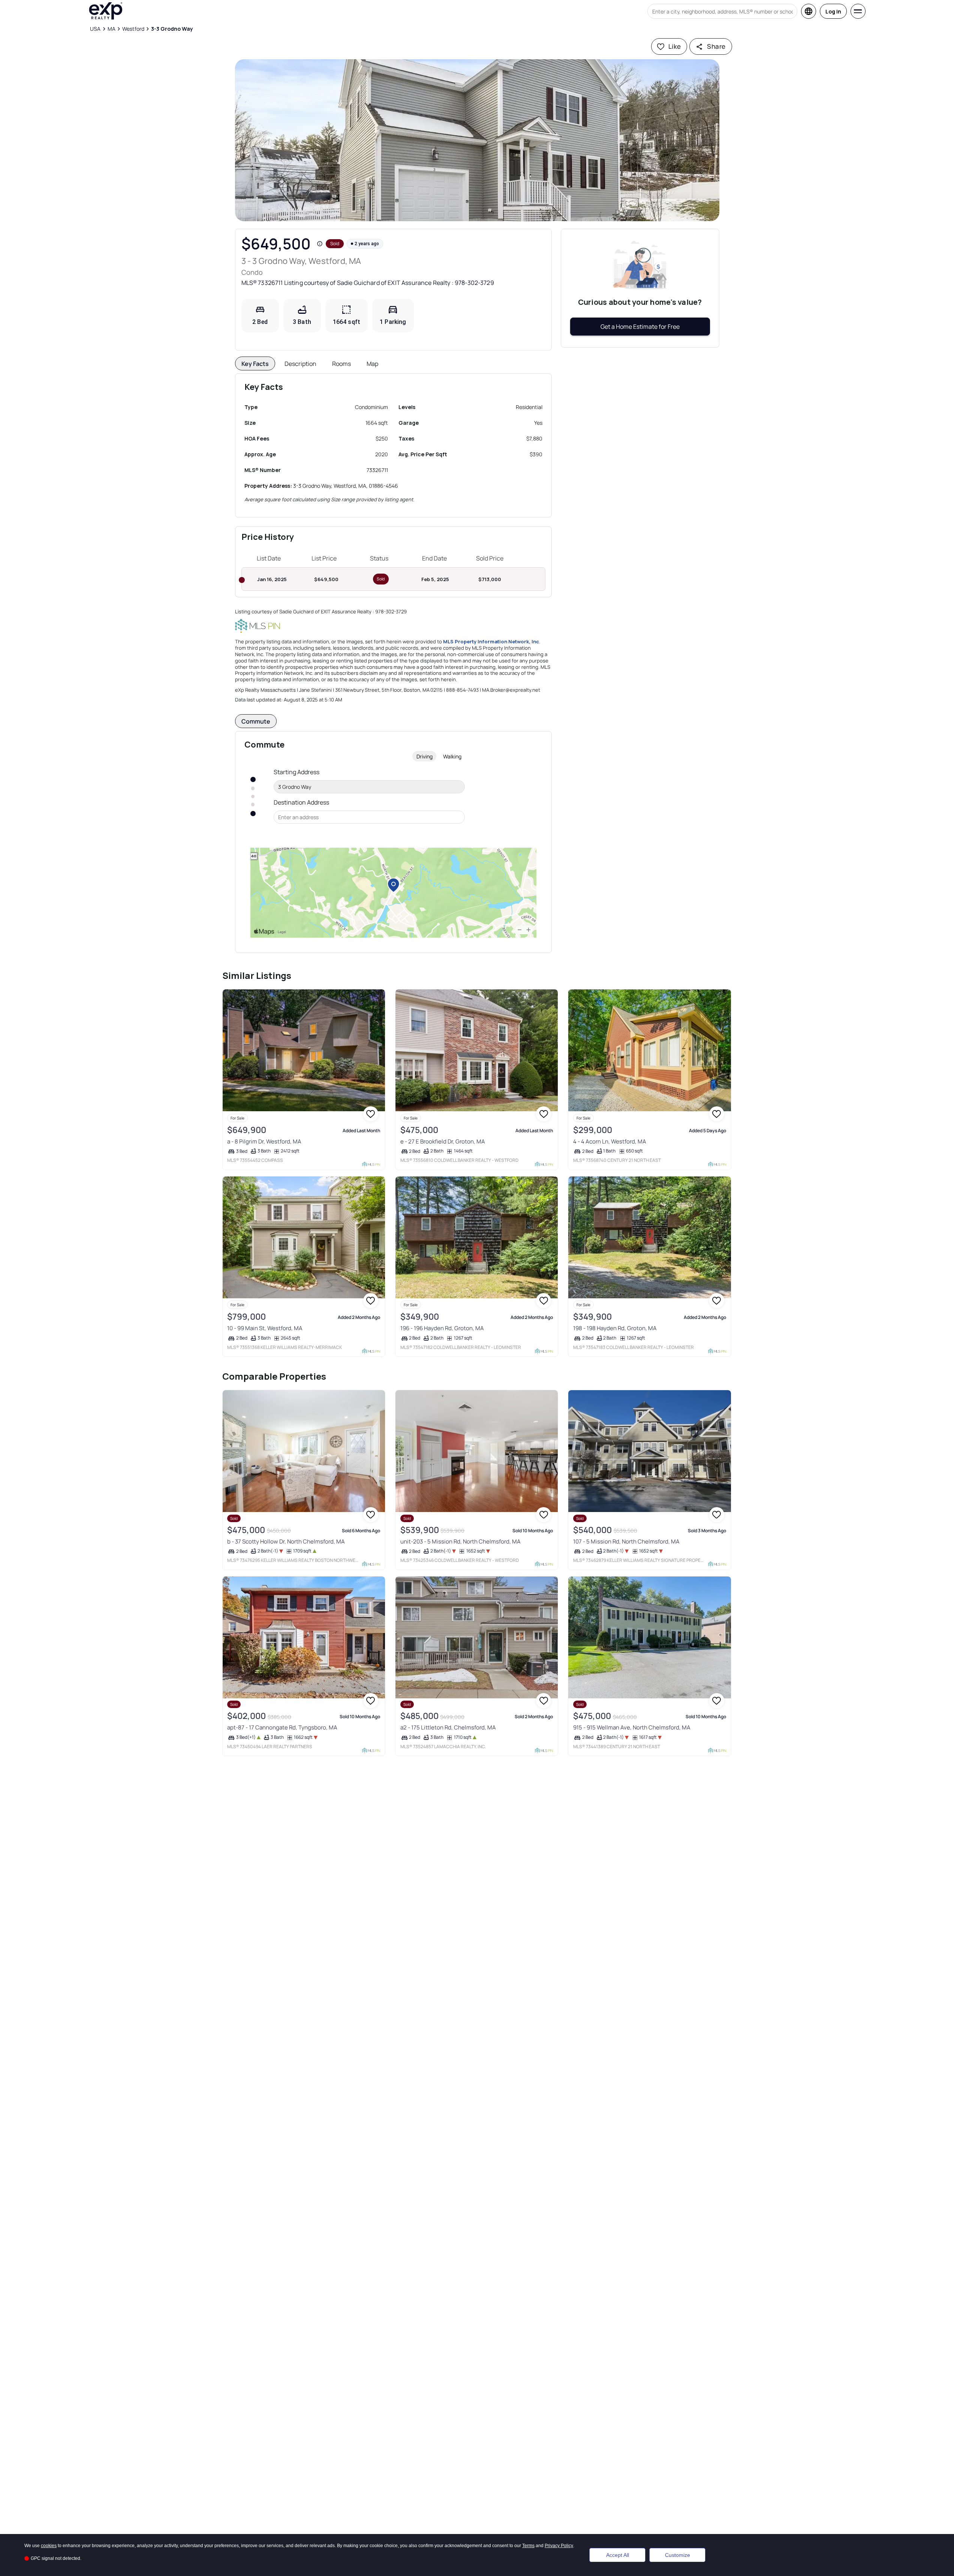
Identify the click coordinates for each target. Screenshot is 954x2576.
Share (716, 46)
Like (675, 46)
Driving (425, 756)
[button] (477, 140)
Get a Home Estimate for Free (640, 327)
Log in (833, 11)
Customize (678, 2555)
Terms (528, 2546)
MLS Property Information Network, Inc (491, 641)
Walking (452, 756)
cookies (49, 2546)
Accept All (618, 2555)
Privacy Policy (559, 2546)
